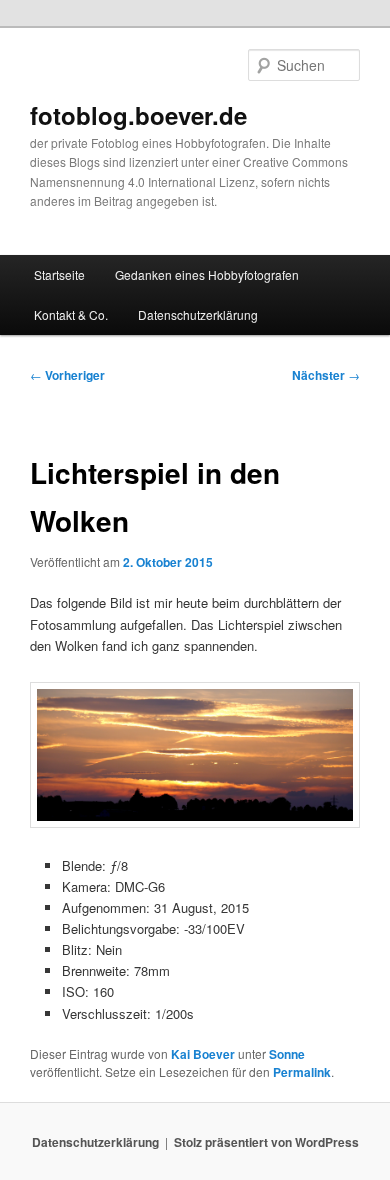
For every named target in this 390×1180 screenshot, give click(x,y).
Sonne (287, 1054)
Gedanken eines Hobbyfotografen (207, 274)
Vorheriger (67, 375)
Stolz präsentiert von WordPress (266, 1142)
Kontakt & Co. (71, 314)
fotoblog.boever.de (138, 115)
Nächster (326, 375)
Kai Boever (203, 1054)
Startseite (59, 274)
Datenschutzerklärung (198, 314)
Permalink (302, 1072)
